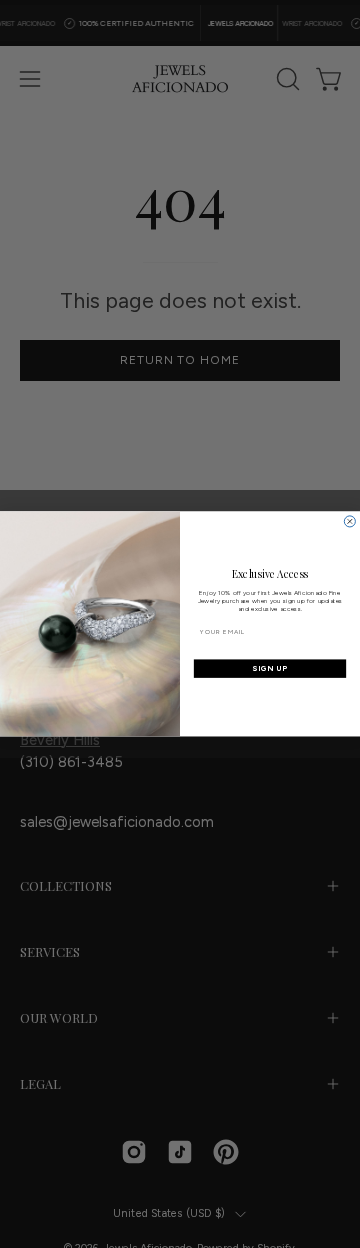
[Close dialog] (349, 521)
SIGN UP (270, 668)
